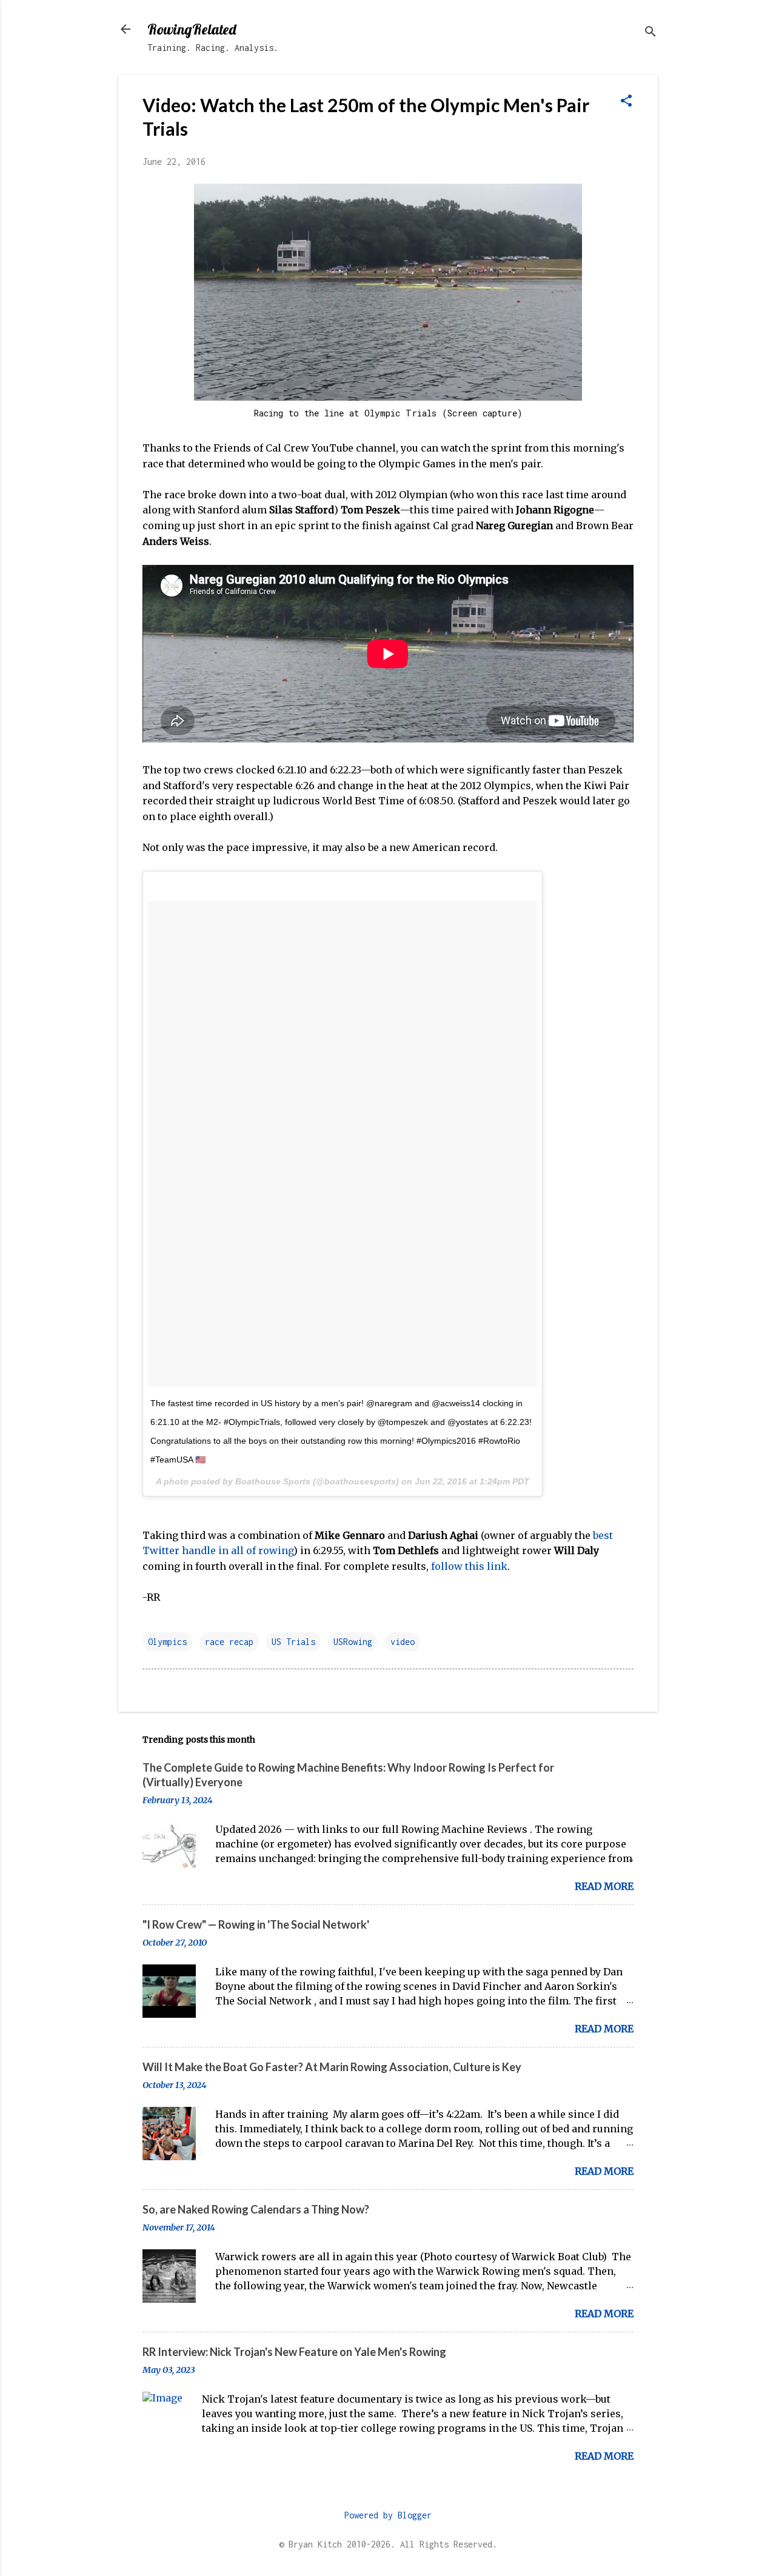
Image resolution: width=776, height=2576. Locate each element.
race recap (229, 1642)
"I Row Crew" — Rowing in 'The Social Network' (256, 1924)
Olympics (167, 1642)
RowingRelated (192, 29)
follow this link (469, 1566)
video (403, 1642)
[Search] (651, 33)
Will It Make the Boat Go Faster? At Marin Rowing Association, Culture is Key (332, 2067)
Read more (604, 1886)
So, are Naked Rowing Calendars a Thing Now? (256, 2209)
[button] (626, 102)
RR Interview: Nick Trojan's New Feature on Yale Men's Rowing (294, 2352)
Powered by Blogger (388, 2515)
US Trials (293, 1642)
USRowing (353, 1642)
